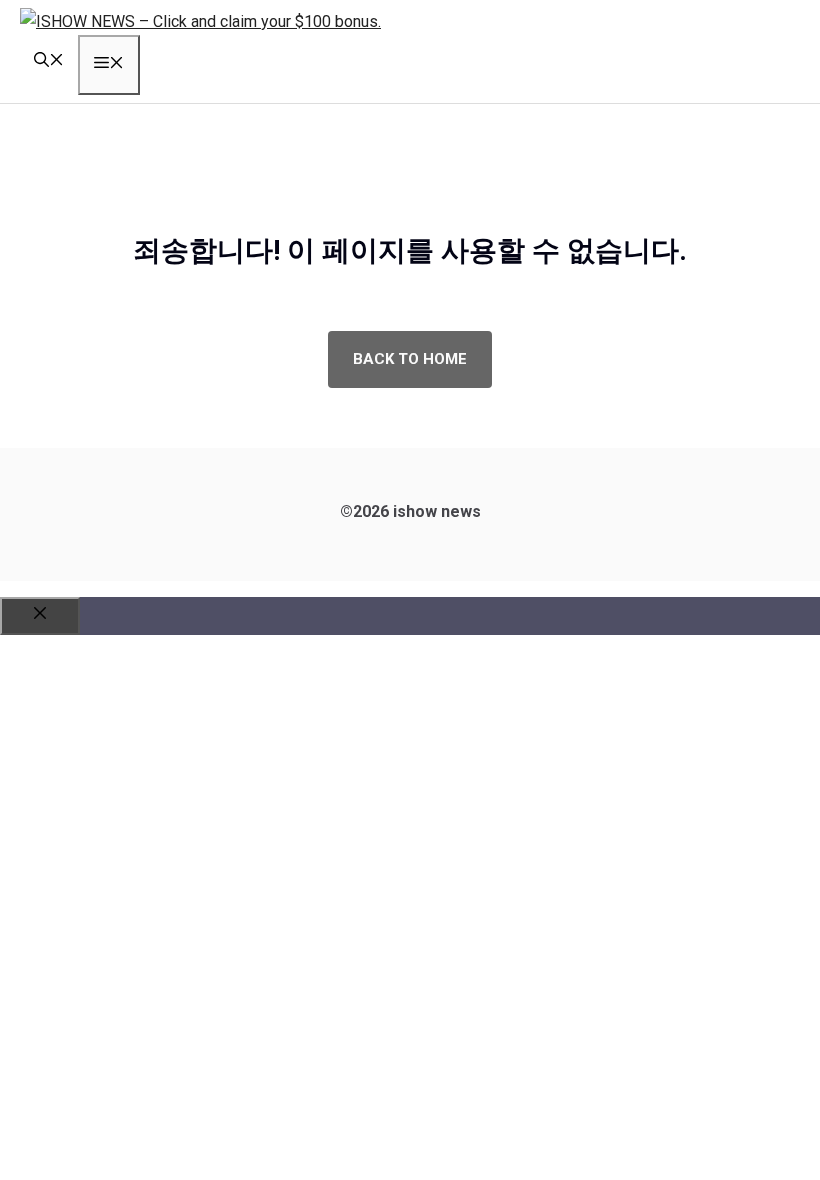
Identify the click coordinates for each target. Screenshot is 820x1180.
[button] (49, 62)
